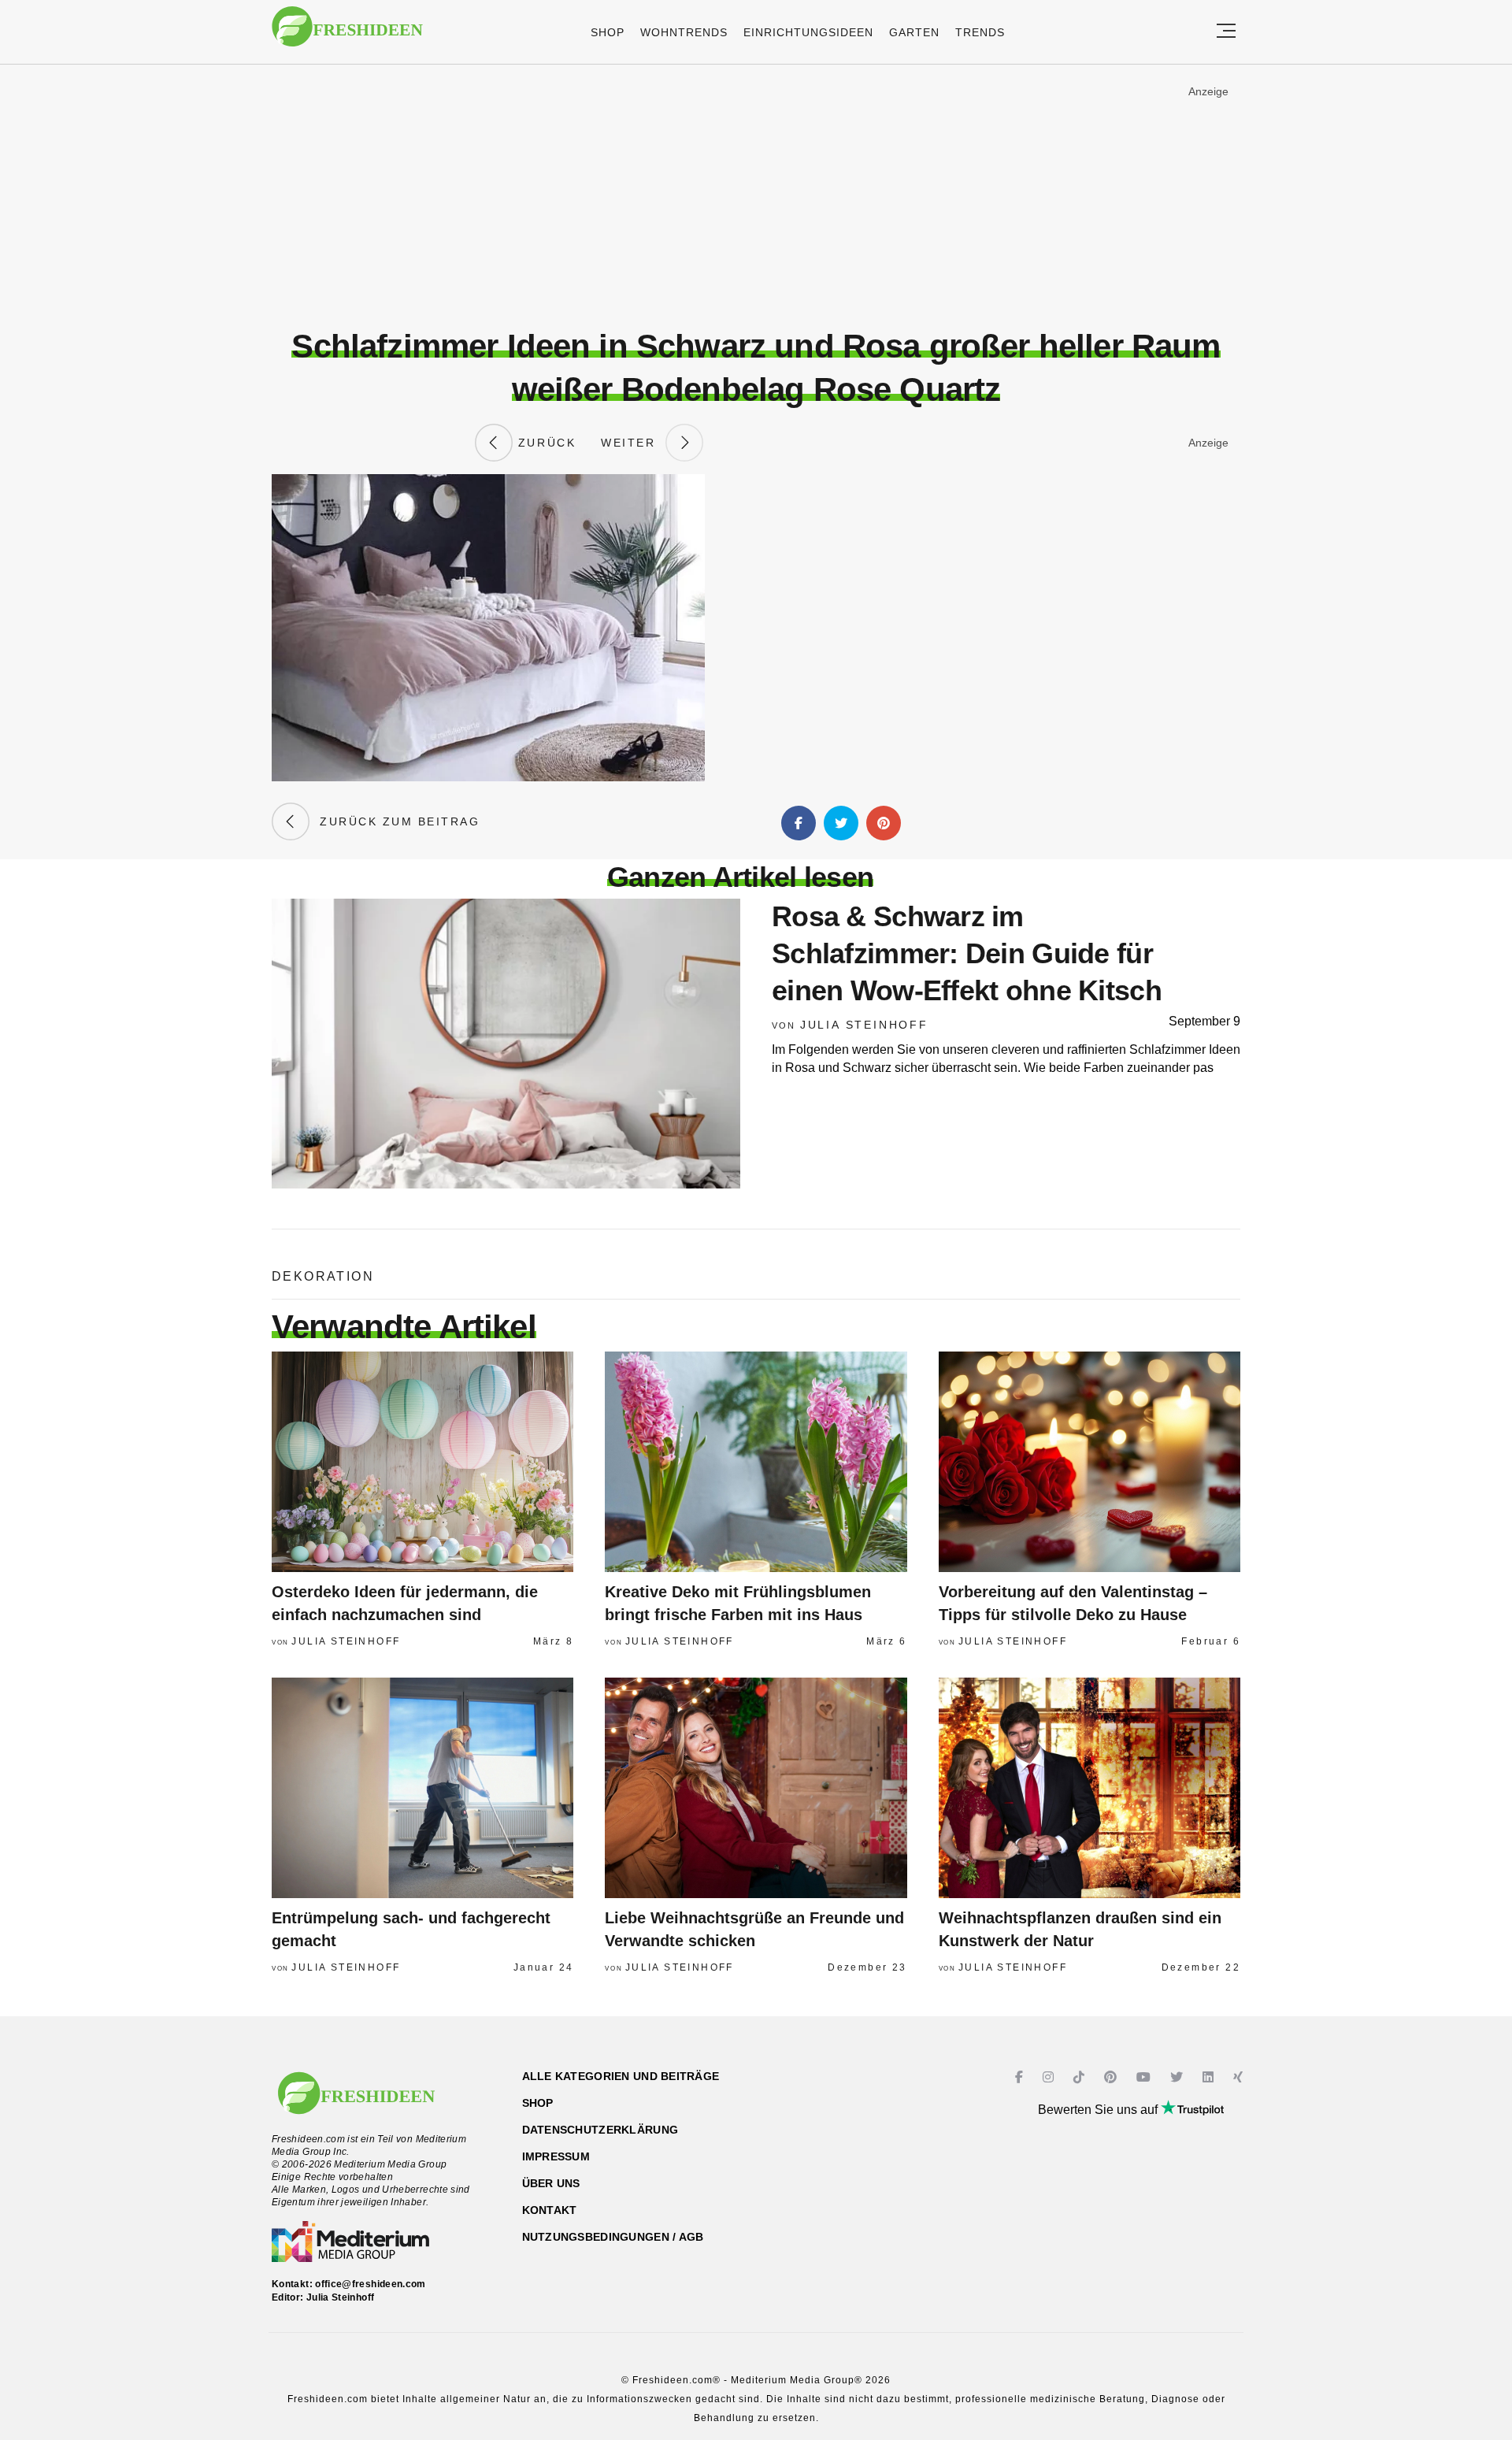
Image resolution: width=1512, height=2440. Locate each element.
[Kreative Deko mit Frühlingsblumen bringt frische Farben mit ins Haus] (756, 1462)
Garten (914, 32)
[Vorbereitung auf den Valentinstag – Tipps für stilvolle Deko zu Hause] (1090, 1462)
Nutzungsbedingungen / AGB (613, 2237)
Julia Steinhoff (864, 1025)
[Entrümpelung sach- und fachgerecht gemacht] (422, 1788)
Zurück (544, 443)
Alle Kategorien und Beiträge (621, 2076)
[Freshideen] (347, 34)
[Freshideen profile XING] (1240, 2077)
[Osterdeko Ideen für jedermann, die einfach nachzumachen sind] (422, 1462)
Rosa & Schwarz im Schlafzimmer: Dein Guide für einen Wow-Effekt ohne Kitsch (967, 953)
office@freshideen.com (371, 2284)
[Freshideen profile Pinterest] (1112, 2077)
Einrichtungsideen (808, 32)
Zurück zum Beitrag (395, 821)
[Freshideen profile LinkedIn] (1210, 2077)
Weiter (633, 443)
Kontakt (550, 2210)
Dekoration (323, 1276)
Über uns (551, 2183)
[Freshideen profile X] (1178, 2077)
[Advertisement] (756, 196)
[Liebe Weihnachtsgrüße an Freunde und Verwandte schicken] (756, 1788)
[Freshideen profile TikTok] (1081, 2077)
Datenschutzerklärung (600, 2130)
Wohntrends (684, 32)
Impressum (556, 2156)
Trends (980, 32)
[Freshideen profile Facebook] (1021, 2077)
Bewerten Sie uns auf (1099, 2110)
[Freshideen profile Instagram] (1050, 2077)
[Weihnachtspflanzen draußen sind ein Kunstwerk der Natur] (1090, 1788)
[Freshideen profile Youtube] (1145, 2077)
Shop (608, 32)
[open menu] (1226, 32)
